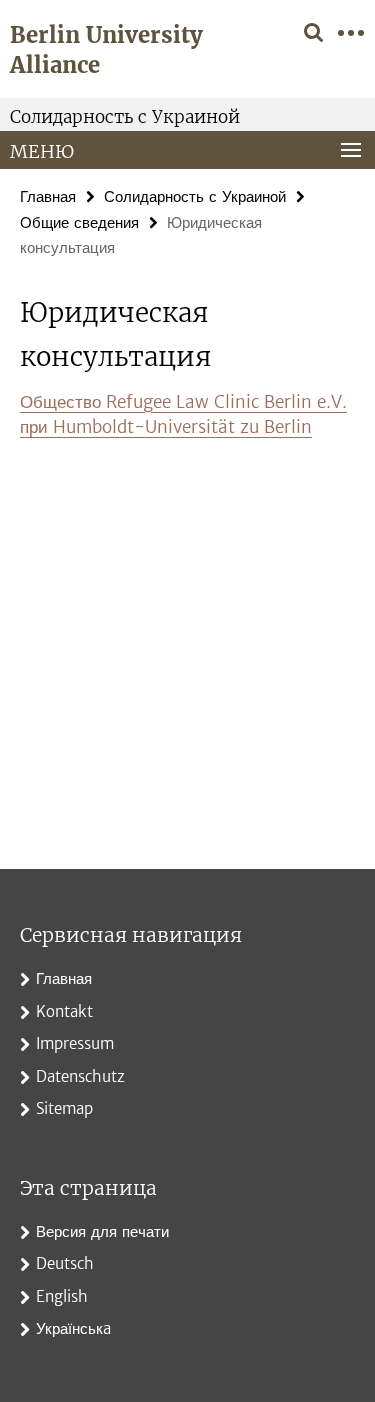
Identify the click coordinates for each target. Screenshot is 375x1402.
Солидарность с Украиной (125, 117)
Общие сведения (79, 222)
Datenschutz (80, 1076)
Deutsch (65, 1263)
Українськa (73, 1328)
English (62, 1296)
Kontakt (64, 1011)
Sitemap (64, 1108)
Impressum (75, 1043)
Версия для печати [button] (102, 1231)
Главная (48, 196)
